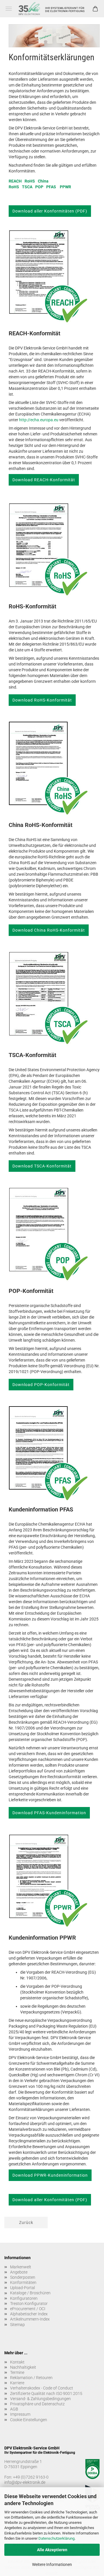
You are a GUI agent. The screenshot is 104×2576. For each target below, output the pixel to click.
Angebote (19, 2272)
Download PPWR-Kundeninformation (50, 2175)
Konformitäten (23, 2282)
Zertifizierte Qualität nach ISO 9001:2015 (46, 2393)
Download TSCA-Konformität (42, 1166)
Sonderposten (23, 2277)
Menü (9, 9)
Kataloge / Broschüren (30, 2293)
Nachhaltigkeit (23, 2367)
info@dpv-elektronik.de (25, 2482)
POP (39, 187)
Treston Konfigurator (29, 2304)
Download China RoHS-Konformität (49, 930)
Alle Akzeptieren (52, 2550)
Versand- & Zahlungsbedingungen (40, 2399)
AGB (14, 2409)
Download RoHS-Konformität (42, 700)
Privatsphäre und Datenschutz (37, 2404)
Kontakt (17, 2362)
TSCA (27, 187)
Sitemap (17, 2325)
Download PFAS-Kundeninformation (49, 1813)
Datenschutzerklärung (56, 2538)
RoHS (30, 181)
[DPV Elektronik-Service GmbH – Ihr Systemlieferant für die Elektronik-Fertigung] (52, 9)
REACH (15, 181)
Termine (17, 2372)
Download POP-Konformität (41, 1385)
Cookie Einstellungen (29, 2420)
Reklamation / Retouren (31, 2378)
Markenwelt (21, 2267)
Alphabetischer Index (29, 2314)
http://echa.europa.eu (39, 420)
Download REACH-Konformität (44, 480)
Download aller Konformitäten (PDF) (50, 211)
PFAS (51, 187)
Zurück (26, 2222)
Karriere (17, 2383)
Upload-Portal (23, 2288)
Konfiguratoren (24, 2298)
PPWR (65, 187)
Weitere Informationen (52, 2564)
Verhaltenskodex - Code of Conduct (42, 2388)
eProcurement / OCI (28, 2309)
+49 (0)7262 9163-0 (31, 2477)
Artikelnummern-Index (30, 2319)
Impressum (20, 2414)
